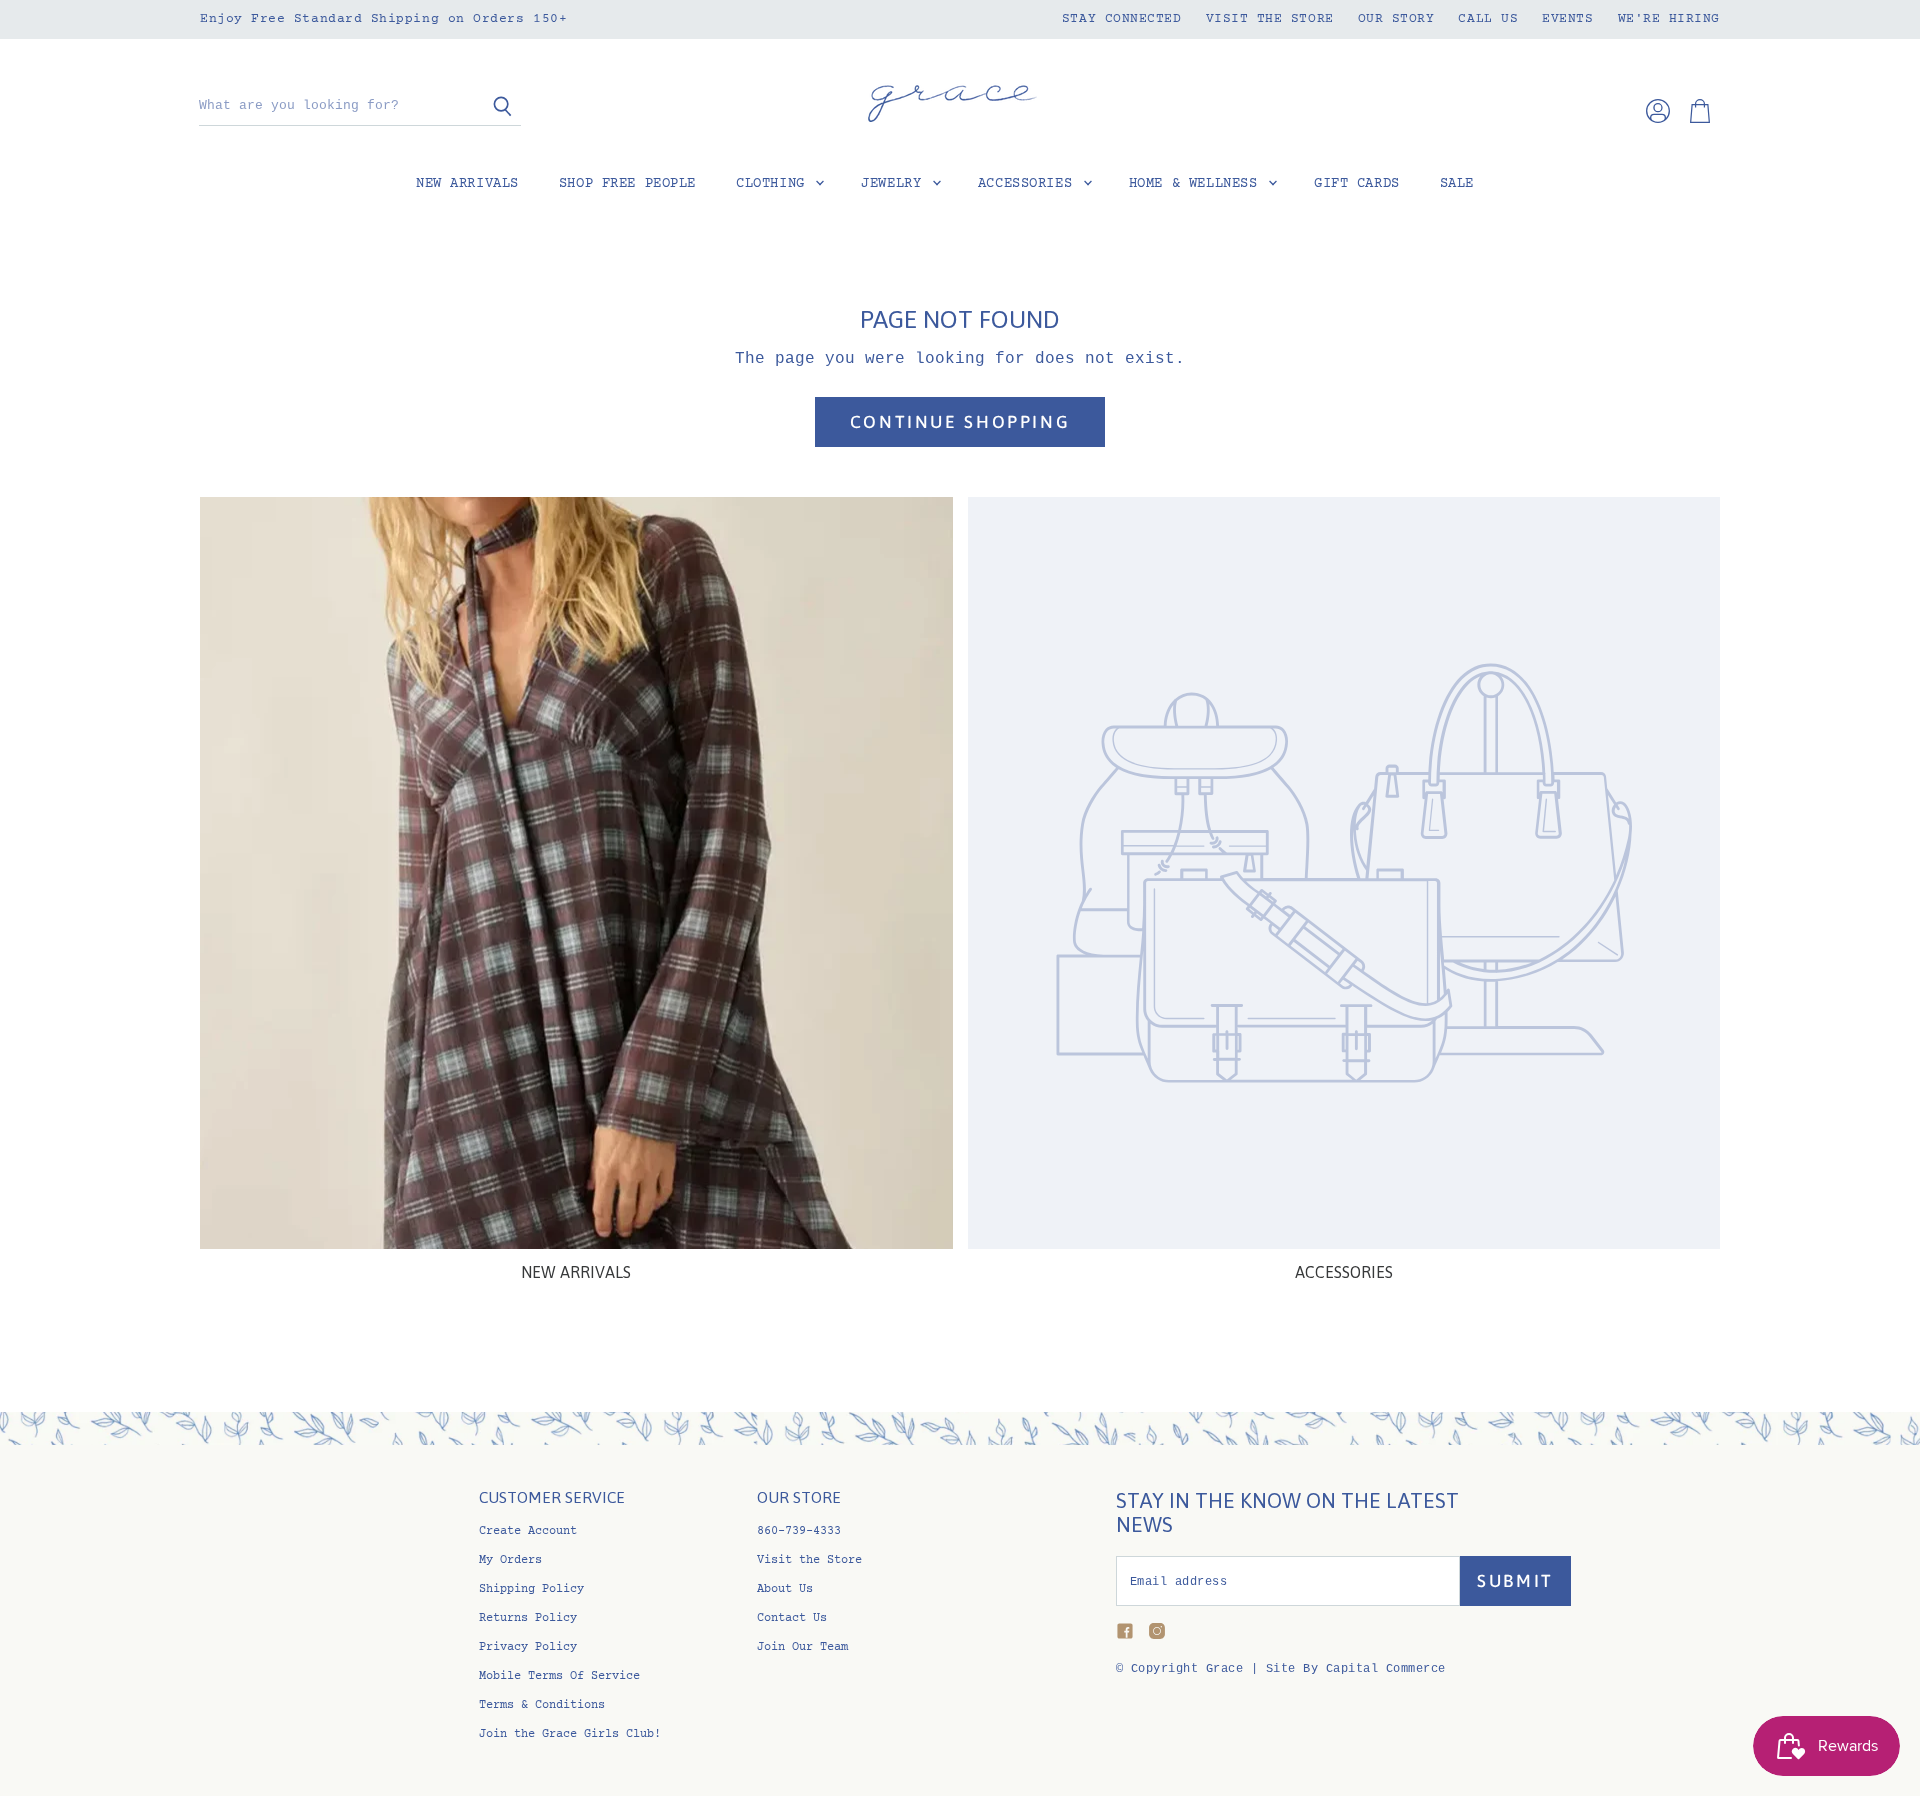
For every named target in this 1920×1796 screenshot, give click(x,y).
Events (1567, 19)
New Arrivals (467, 184)
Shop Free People (627, 184)
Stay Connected (1122, 19)
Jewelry (895, 184)
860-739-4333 (799, 1531)
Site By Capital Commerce (1356, 1669)
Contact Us (792, 1618)
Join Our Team (802, 1647)
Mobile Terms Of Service (559, 1676)
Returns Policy (528, 1618)
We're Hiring (1669, 19)
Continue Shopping (960, 422)
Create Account (528, 1531)
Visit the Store (1270, 19)
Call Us (1488, 19)
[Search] (494, 107)
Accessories (1029, 184)
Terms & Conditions (542, 1705)
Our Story (1396, 19)
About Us (785, 1589)
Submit (1515, 1581)
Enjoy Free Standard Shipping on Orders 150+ (383, 19)
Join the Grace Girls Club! (570, 1734)
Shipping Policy (531, 1589)
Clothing (774, 184)
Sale (1457, 184)
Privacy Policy (528, 1647)
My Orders (510, 1560)
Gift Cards (1357, 184)
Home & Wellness (1197, 184)
